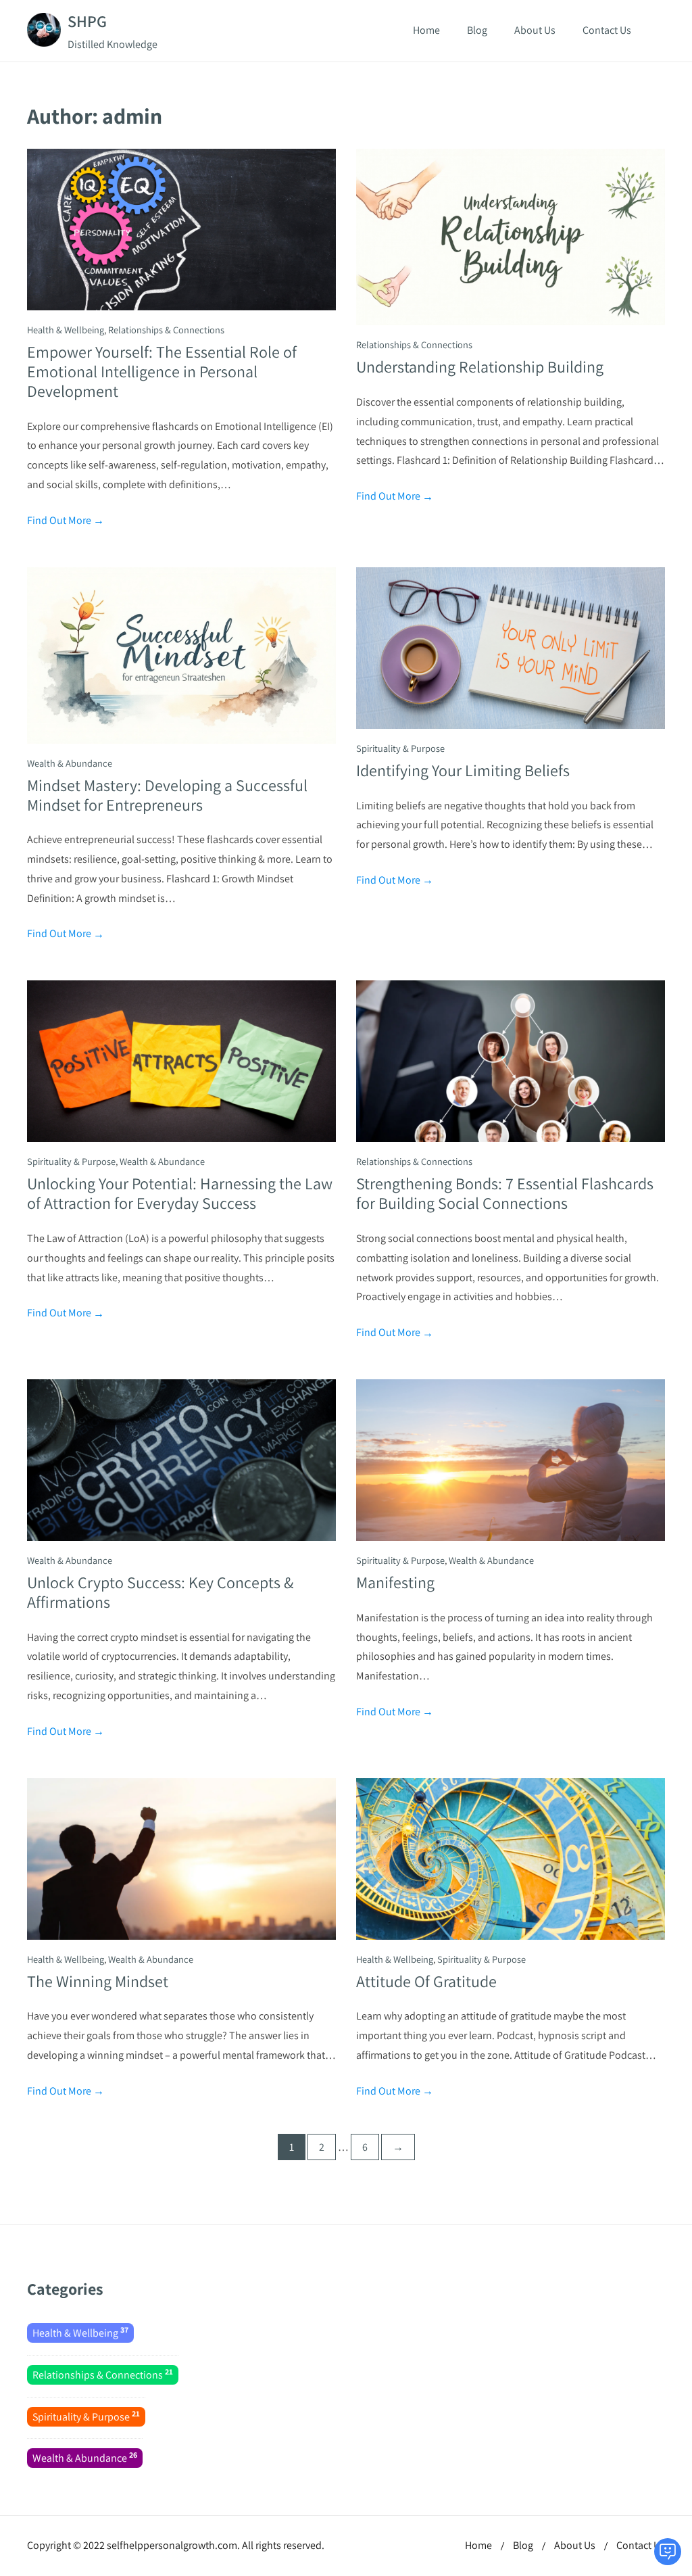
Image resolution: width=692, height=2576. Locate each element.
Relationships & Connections (166, 330)
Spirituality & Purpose (400, 748)
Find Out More (66, 520)
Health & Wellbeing (66, 330)
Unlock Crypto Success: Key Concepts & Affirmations (160, 1592)
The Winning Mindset (98, 1981)
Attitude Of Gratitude (426, 1981)
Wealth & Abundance (70, 763)
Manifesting (395, 1582)
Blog (477, 30)
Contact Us (607, 30)
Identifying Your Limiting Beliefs (463, 770)
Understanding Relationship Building (480, 366)
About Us (535, 30)
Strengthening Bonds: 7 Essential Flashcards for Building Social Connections (505, 1193)
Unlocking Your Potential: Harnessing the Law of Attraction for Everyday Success (180, 1193)
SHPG (87, 21)
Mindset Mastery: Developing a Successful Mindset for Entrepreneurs (167, 795)
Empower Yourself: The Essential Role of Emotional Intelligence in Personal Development (162, 371)
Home (426, 30)
